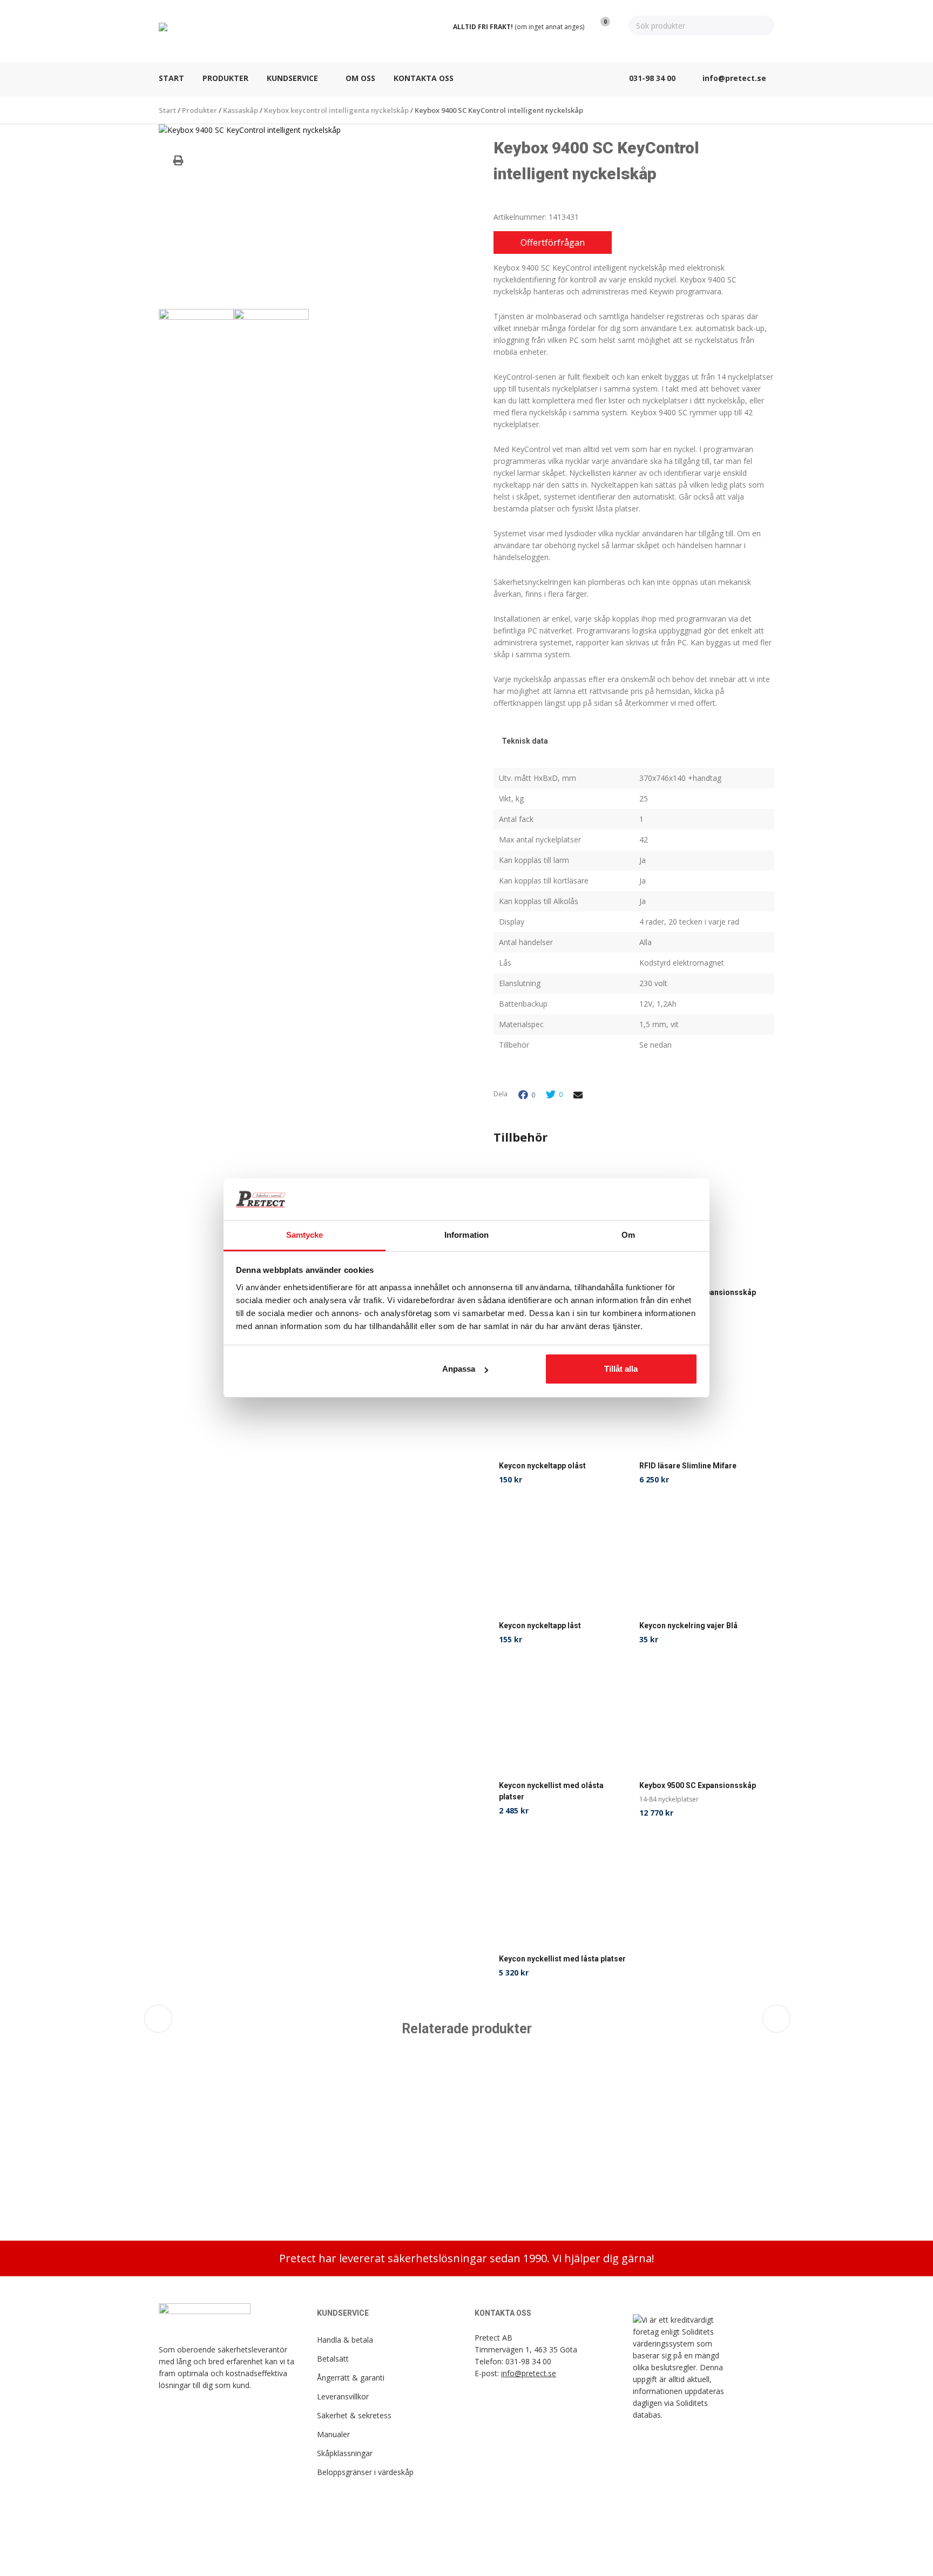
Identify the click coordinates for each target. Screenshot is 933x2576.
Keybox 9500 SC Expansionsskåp (698, 1785)
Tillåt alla (621, 1369)
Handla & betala (345, 2340)
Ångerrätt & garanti (351, 2378)
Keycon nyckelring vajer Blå (688, 1626)
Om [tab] (628, 1235)
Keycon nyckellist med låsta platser (562, 1959)
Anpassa (459, 1369)
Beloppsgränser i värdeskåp (365, 2472)
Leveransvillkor (343, 2396)
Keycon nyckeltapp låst (540, 1626)
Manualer (333, 2434)
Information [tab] (466, 1235)
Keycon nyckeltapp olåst (542, 1466)
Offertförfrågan (553, 242)
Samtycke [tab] (305, 1235)
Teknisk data (525, 741)
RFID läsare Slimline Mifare (688, 1466)
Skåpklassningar (345, 2453)
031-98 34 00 (528, 2361)
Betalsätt (333, 2359)
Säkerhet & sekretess (354, 2415)
